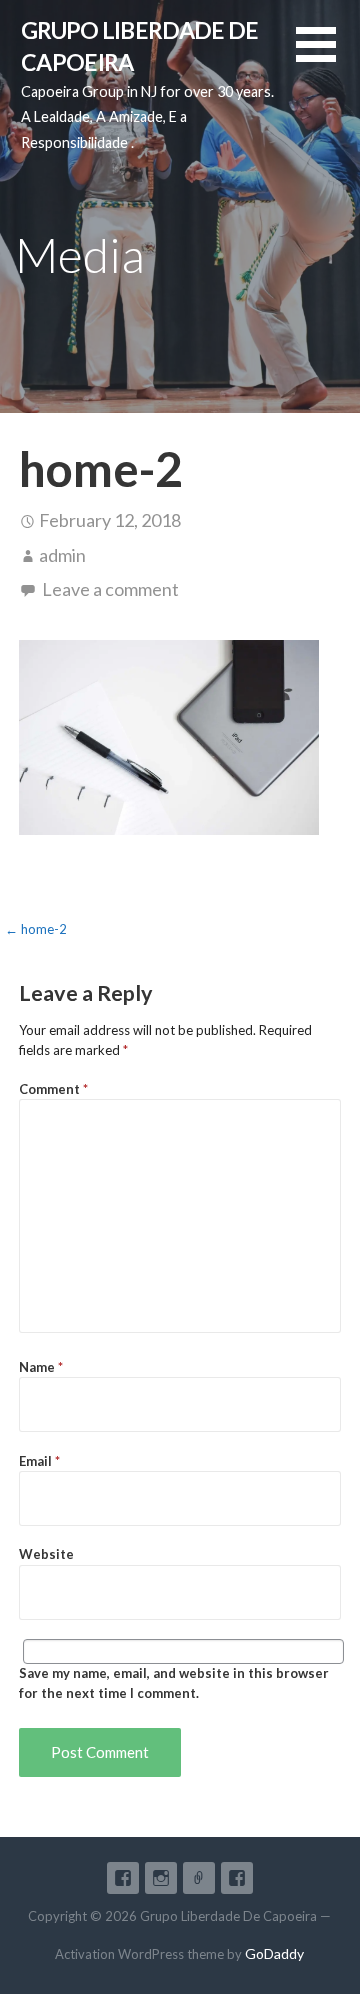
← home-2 (36, 929)
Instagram (161, 1878)
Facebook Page (237, 1878)
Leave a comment (110, 589)
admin (62, 555)
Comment (53, 1089)
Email (39, 1461)
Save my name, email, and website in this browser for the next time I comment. (174, 1683)
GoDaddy (274, 1953)
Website (46, 1554)
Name (41, 1367)
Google (199, 1878)
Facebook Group (123, 1878)
